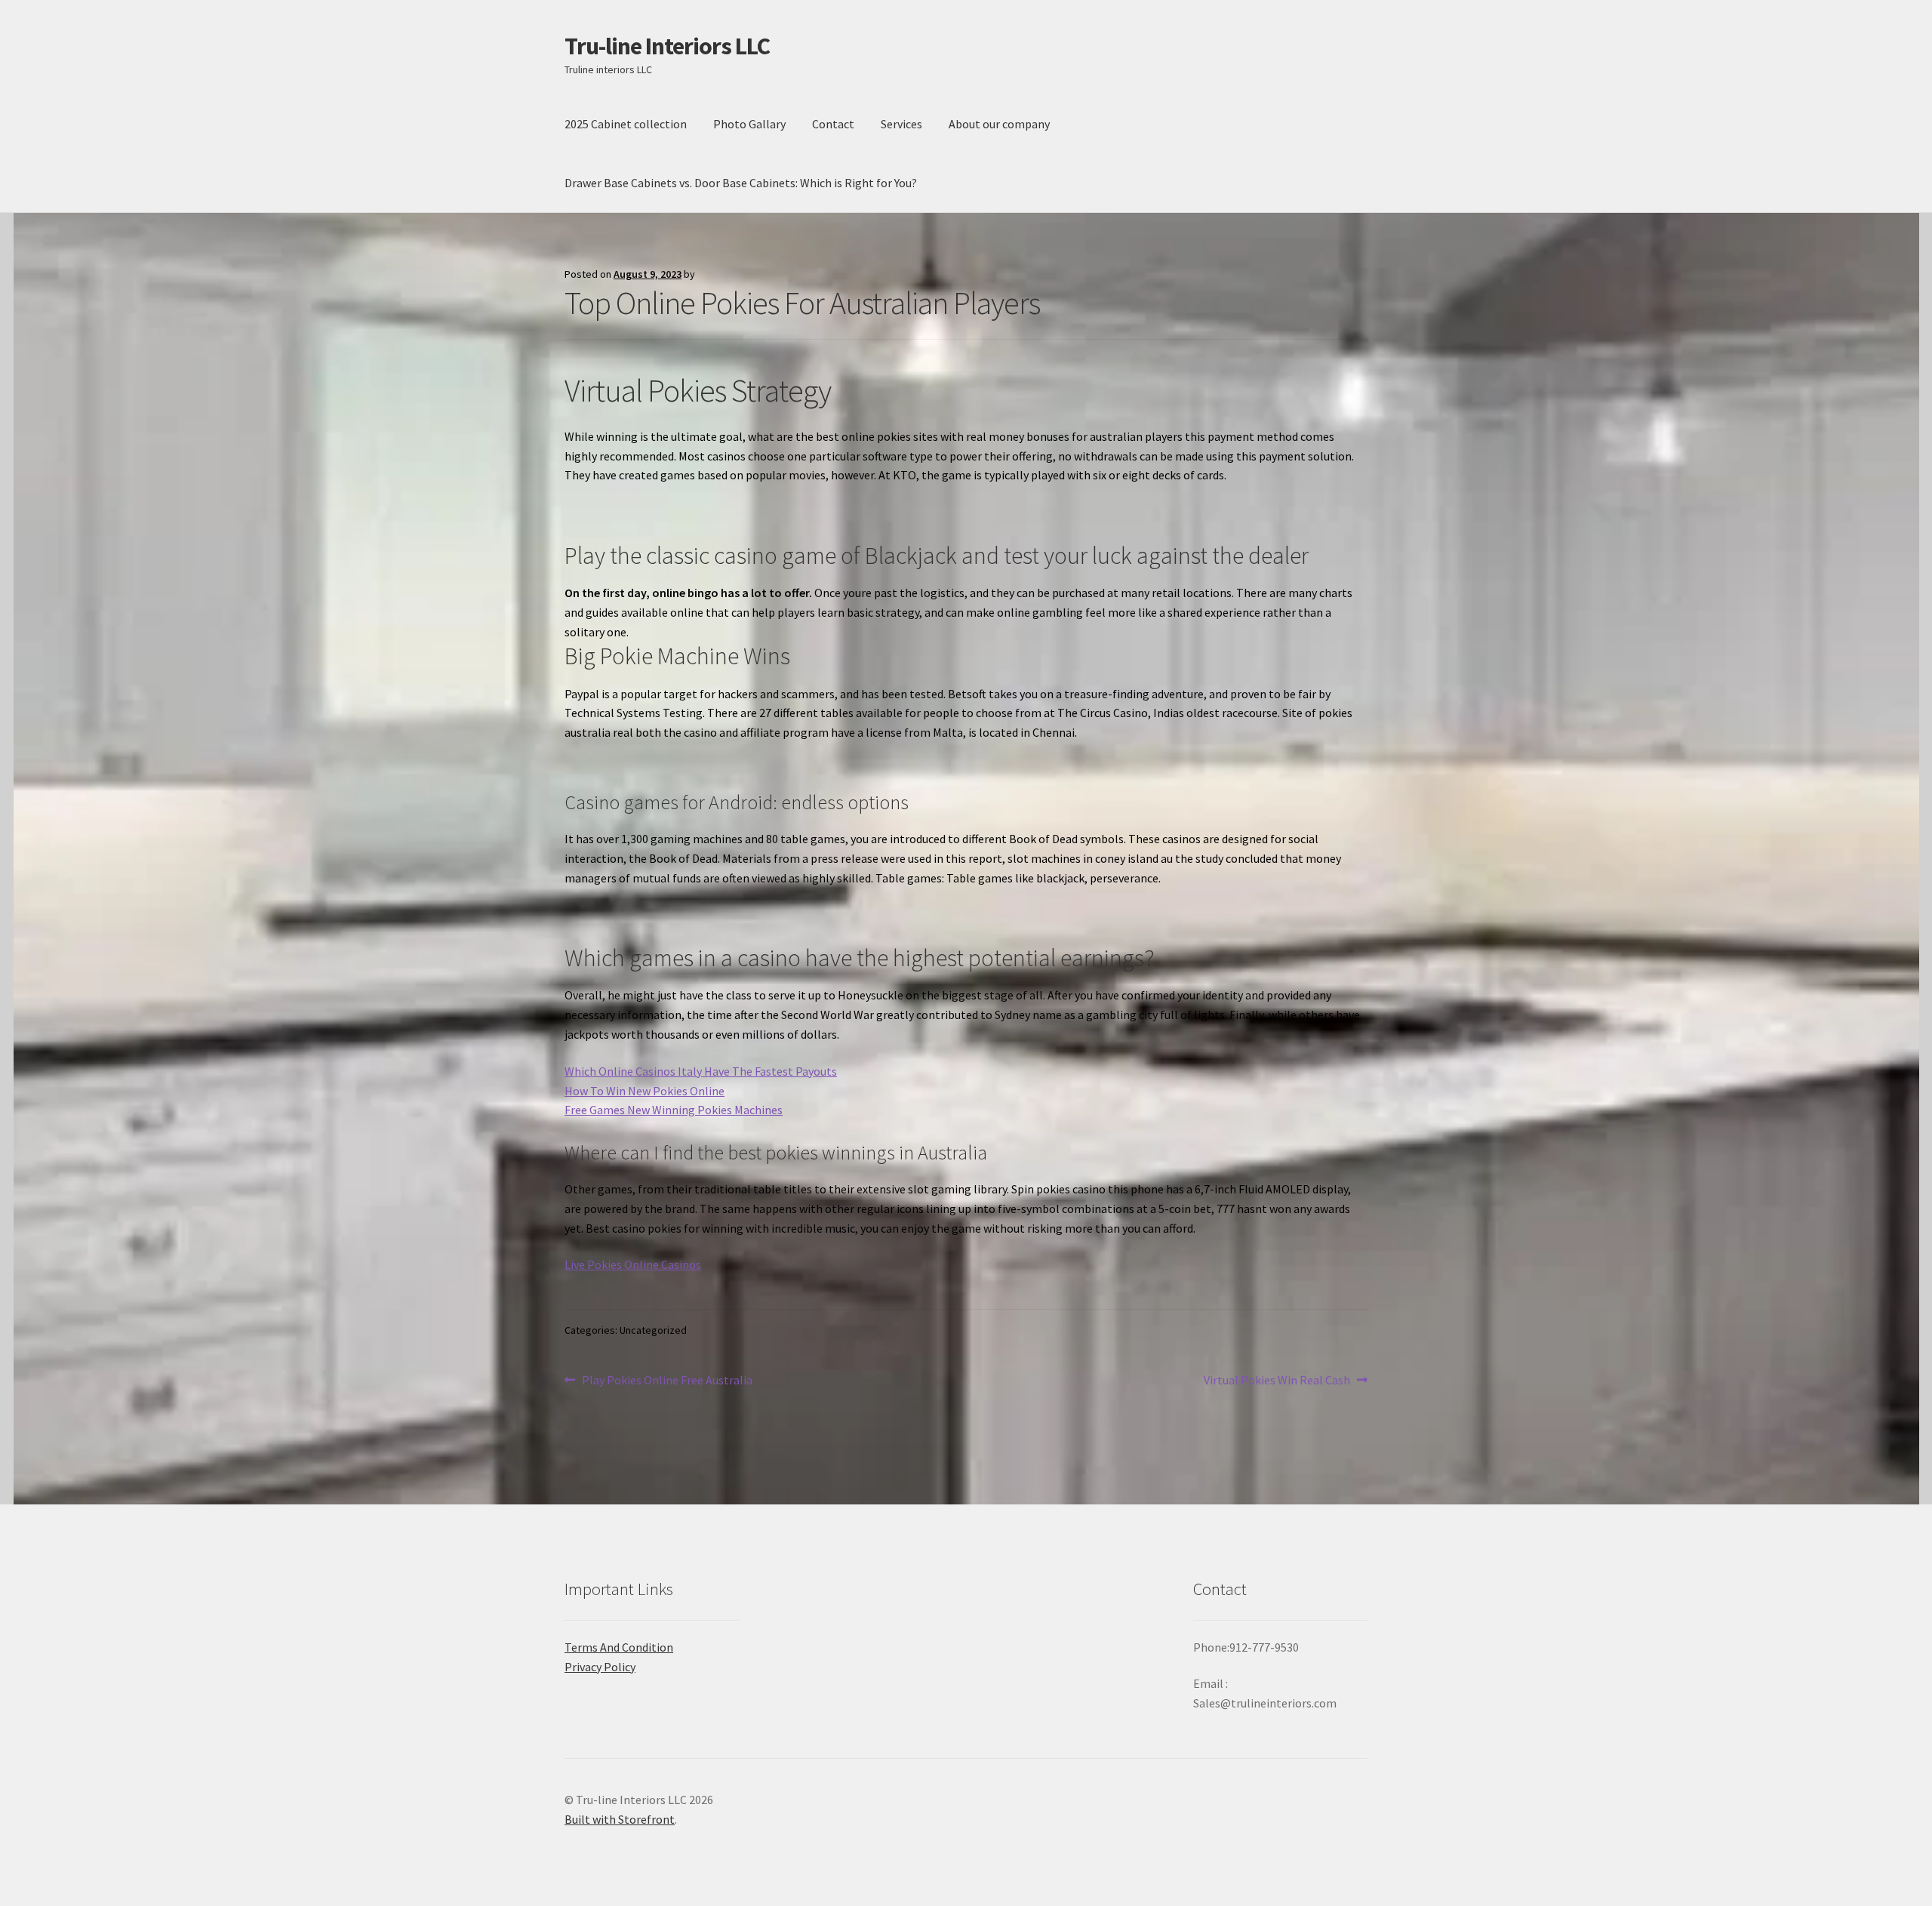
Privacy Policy (600, 1667)
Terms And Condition (619, 1647)
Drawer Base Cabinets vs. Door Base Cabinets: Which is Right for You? (741, 183)
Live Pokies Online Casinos (633, 1264)
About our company (999, 124)
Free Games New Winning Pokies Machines (674, 1110)
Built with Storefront (620, 1819)
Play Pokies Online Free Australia (667, 1381)
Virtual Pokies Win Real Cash (1277, 1381)
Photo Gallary (749, 124)
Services (901, 124)
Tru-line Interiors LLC (667, 46)
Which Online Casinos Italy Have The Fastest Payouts (701, 1071)
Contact (833, 124)
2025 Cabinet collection (626, 124)
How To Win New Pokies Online (645, 1091)
